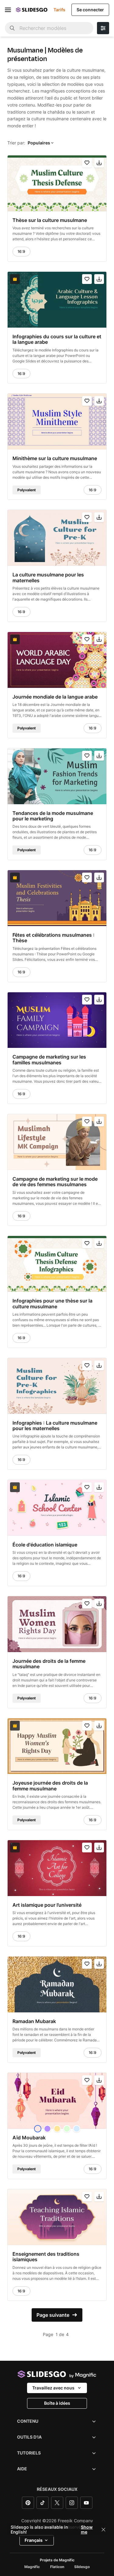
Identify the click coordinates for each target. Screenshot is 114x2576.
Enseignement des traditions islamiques (46, 2257)
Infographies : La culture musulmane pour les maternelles (55, 1426)
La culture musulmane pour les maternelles (48, 578)
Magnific (32, 2567)
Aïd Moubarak (29, 2138)
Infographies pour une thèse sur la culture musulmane (52, 1304)
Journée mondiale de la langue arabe (55, 697)
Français (34, 2540)
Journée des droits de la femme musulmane (49, 1664)
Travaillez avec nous (53, 2388)
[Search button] (12, 28)
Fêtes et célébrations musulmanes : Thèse (54, 938)
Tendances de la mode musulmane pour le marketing (53, 816)
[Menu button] (8, 10)
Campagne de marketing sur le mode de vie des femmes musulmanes (55, 1182)
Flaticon (57, 2567)
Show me (87, 2530)
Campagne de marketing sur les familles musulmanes (49, 1060)
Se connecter (90, 10)
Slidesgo (82, 2567)
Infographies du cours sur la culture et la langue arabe (57, 339)
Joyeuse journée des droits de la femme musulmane (50, 1786)
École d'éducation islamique (45, 1545)
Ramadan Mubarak (34, 2021)
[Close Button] (103, 2530)
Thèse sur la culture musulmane (50, 220)
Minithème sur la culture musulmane (55, 458)
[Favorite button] (87, 163)
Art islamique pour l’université (47, 1905)
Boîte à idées (57, 2403)
